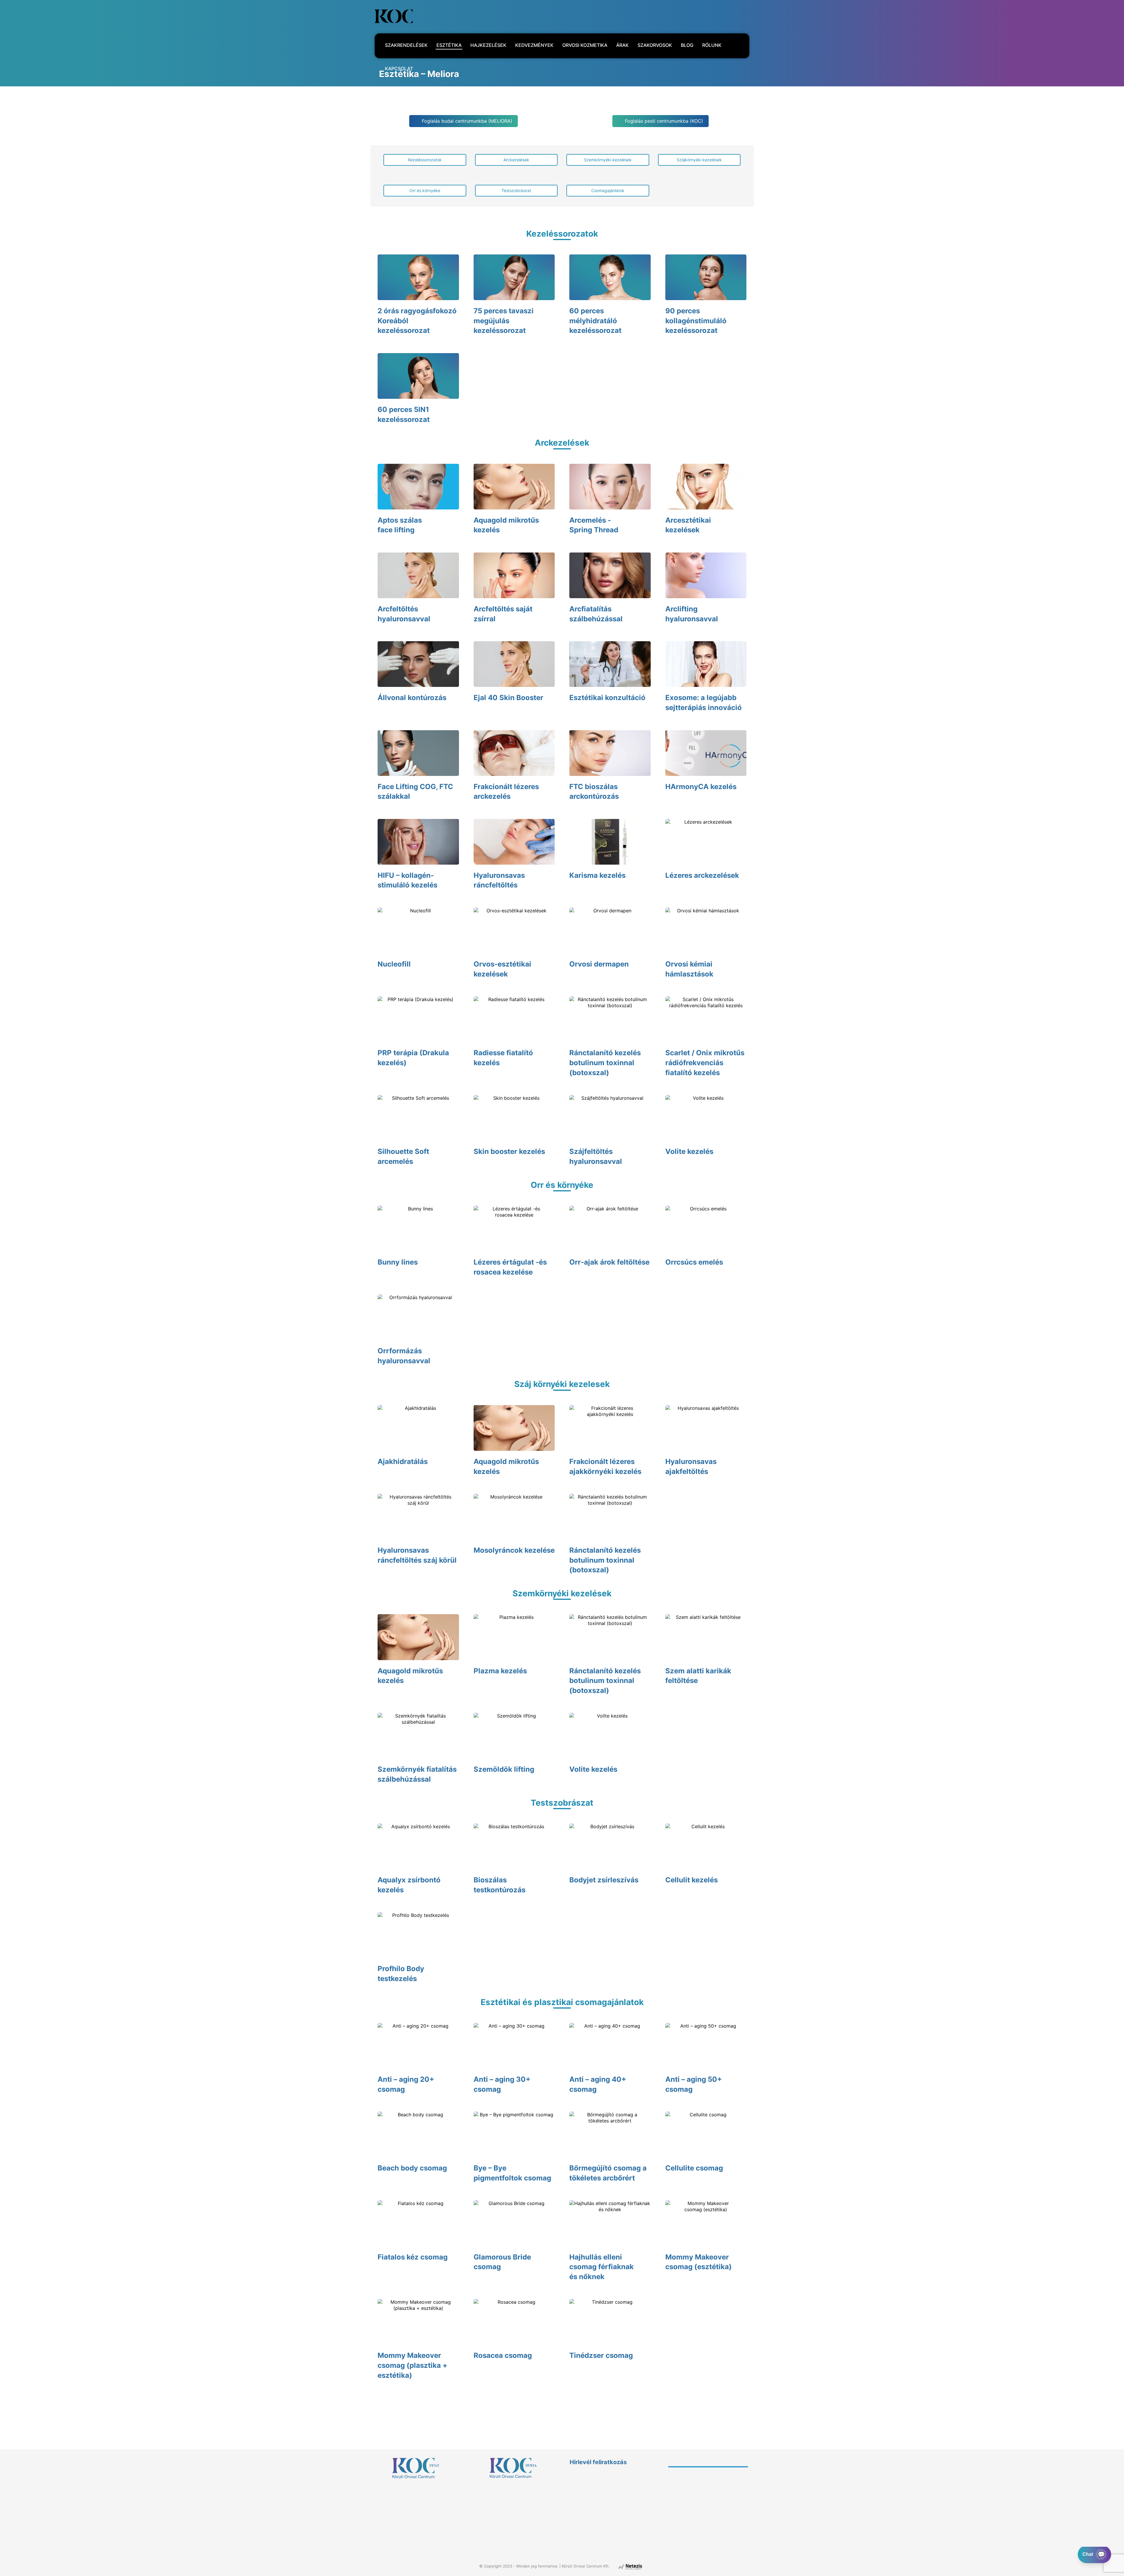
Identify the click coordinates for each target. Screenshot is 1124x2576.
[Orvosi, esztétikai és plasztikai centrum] (394, 16)
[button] (447, 16)
